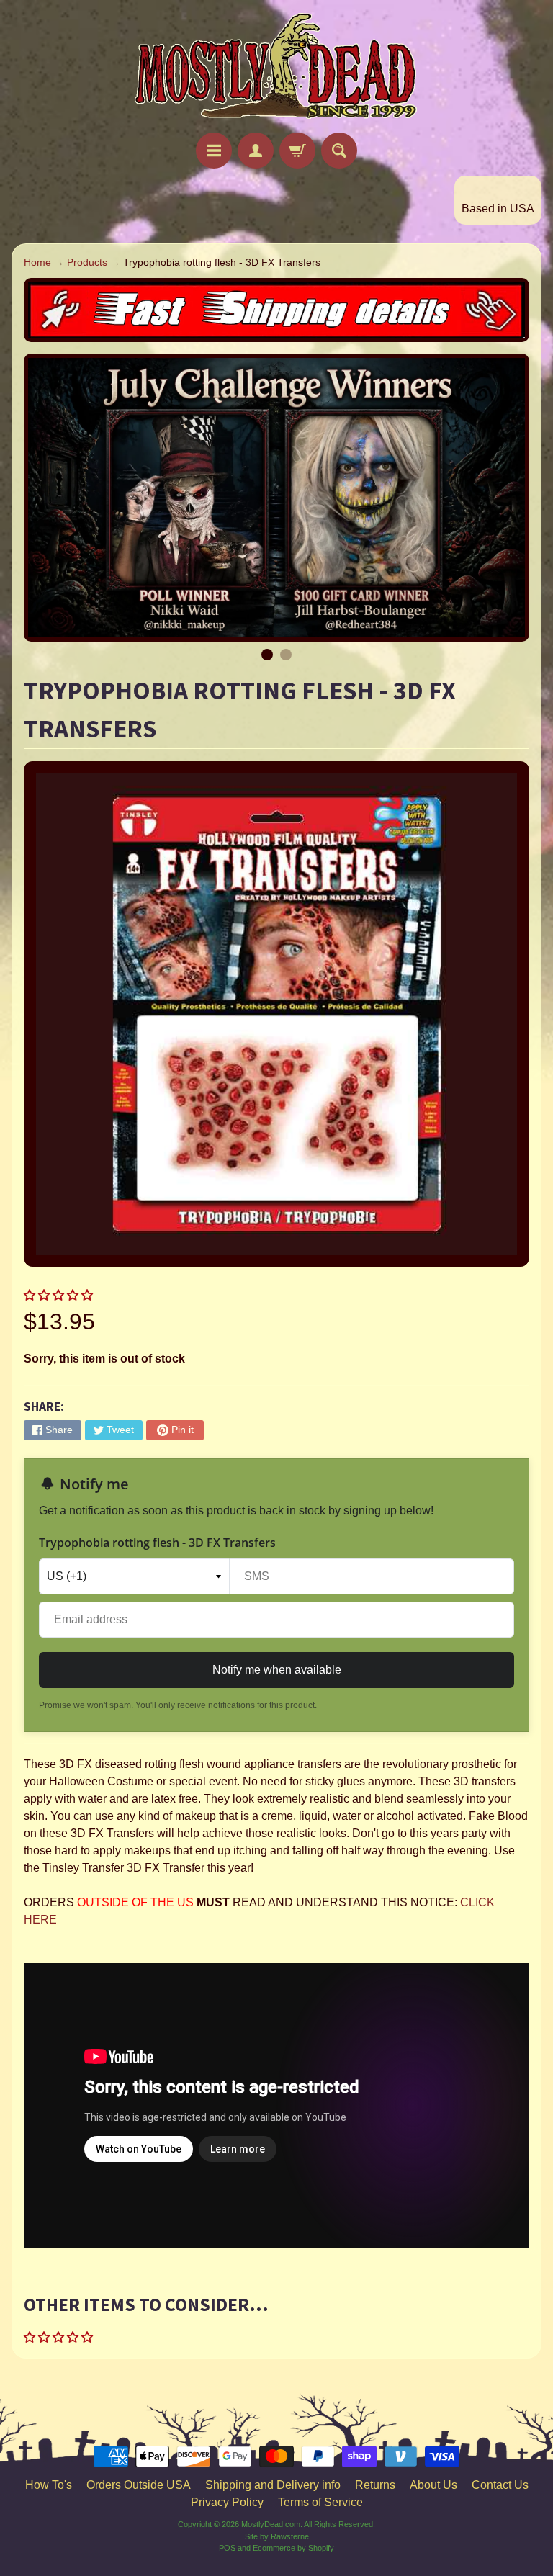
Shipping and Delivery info (273, 2485)
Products (87, 262)
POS (227, 2548)
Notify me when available (277, 1670)
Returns (375, 2485)
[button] (60, 1295)
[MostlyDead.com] (276, 68)
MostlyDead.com (271, 2524)
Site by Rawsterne (277, 2536)
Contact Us (500, 2485)
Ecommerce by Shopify (293, 2548)
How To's (49, 2485)
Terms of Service (320, 2502)
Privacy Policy (227, 2502)
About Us (433, 2485)
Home (37, 262)
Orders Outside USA (139, 2485)
